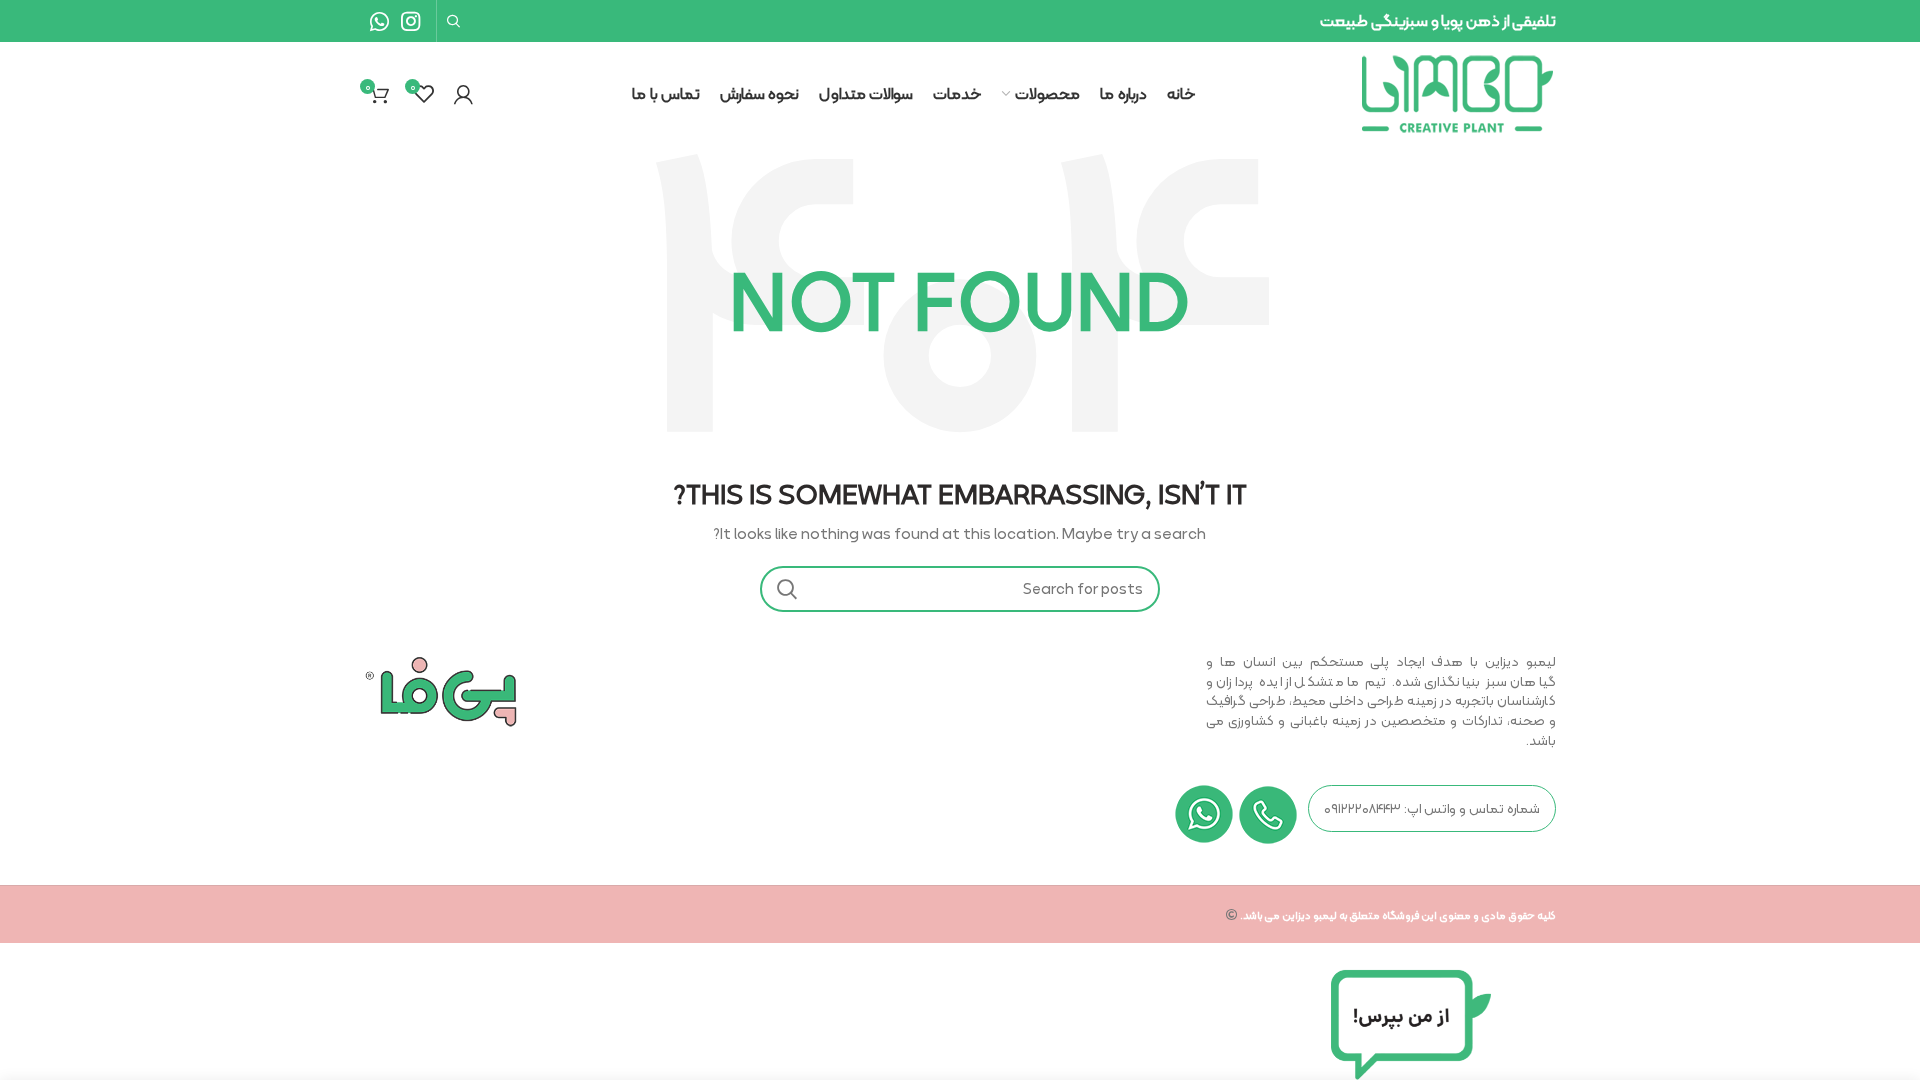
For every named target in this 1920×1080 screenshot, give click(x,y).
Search (787, 589)
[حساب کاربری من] (463, 94)
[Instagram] (410, 21)
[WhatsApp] (379, 21)
